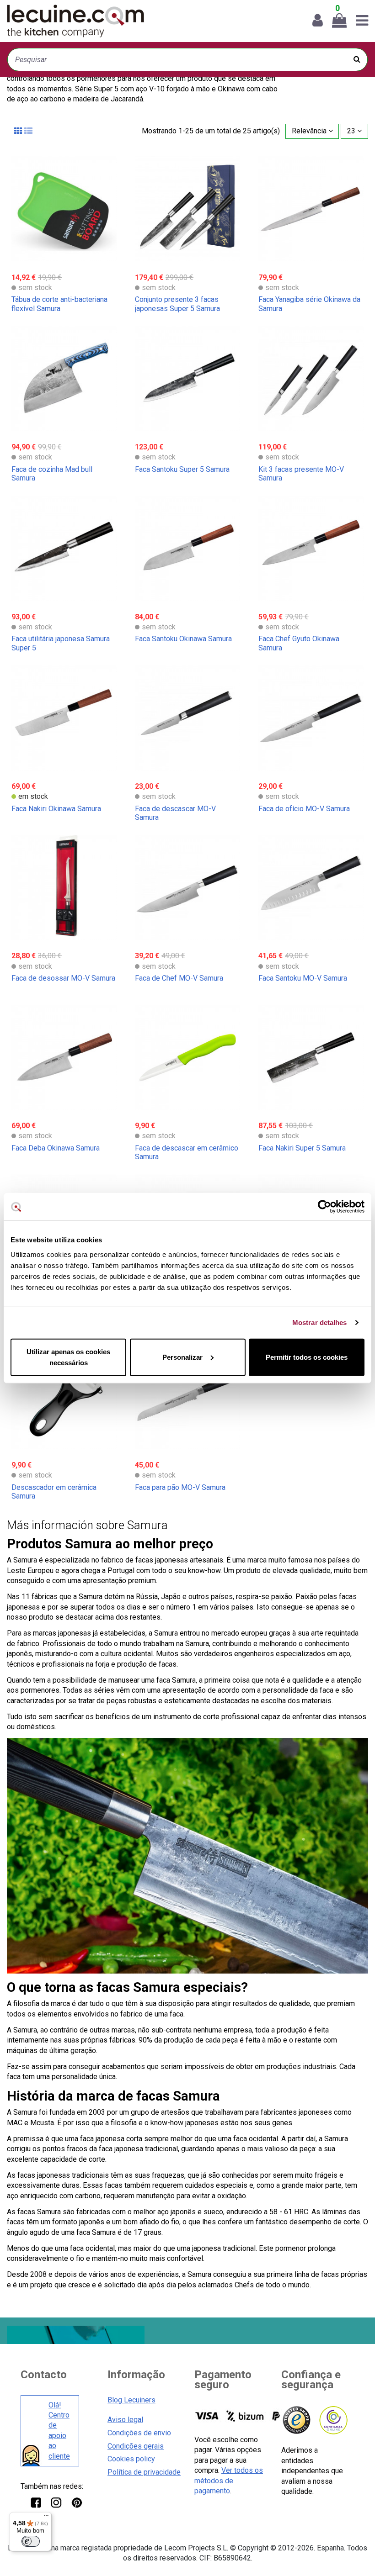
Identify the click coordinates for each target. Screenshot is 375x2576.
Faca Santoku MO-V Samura (303, 978)
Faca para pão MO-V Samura (180, 1487)
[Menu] (46, 2518)
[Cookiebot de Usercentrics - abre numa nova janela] (324, 1207)
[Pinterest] (77, 2502)
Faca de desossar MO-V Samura (63, 978)
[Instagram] (56, 2502)
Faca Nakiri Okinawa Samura (56, 809)
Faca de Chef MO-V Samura (179, 978)
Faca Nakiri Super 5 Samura (302, 1148)
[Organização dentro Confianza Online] (333, 2420)
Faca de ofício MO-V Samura (304, 809)
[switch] (31, 2541)
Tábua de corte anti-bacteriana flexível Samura (59, 304)
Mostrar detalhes (320, 1322)
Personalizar (182, 1357)
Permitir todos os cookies (307, 1357)
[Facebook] (35, 2502)
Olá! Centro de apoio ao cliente (59, 2431)
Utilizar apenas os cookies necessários (68, 1357)
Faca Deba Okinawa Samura (56, 1148)
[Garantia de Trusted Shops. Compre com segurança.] (296, 2420)
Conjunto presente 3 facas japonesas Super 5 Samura (177, 304)
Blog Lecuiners (131, 2400)
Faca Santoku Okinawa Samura (183, 639)
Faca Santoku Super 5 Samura (182, 469)
